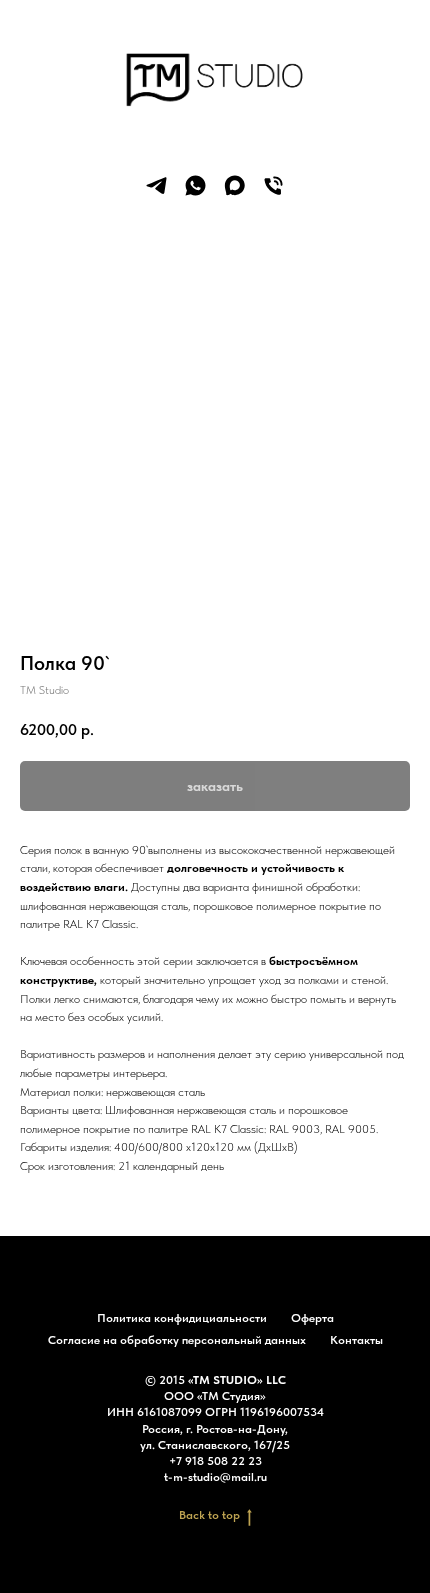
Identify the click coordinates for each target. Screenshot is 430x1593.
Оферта (312, 1318)
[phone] (273, 185)
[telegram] (156, 185)
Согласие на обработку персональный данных (177, 1340)
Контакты (356, 1340)
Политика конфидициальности (182, 1318)
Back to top (209, 1515)
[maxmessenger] (234, 185)
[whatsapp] (195, 185)
